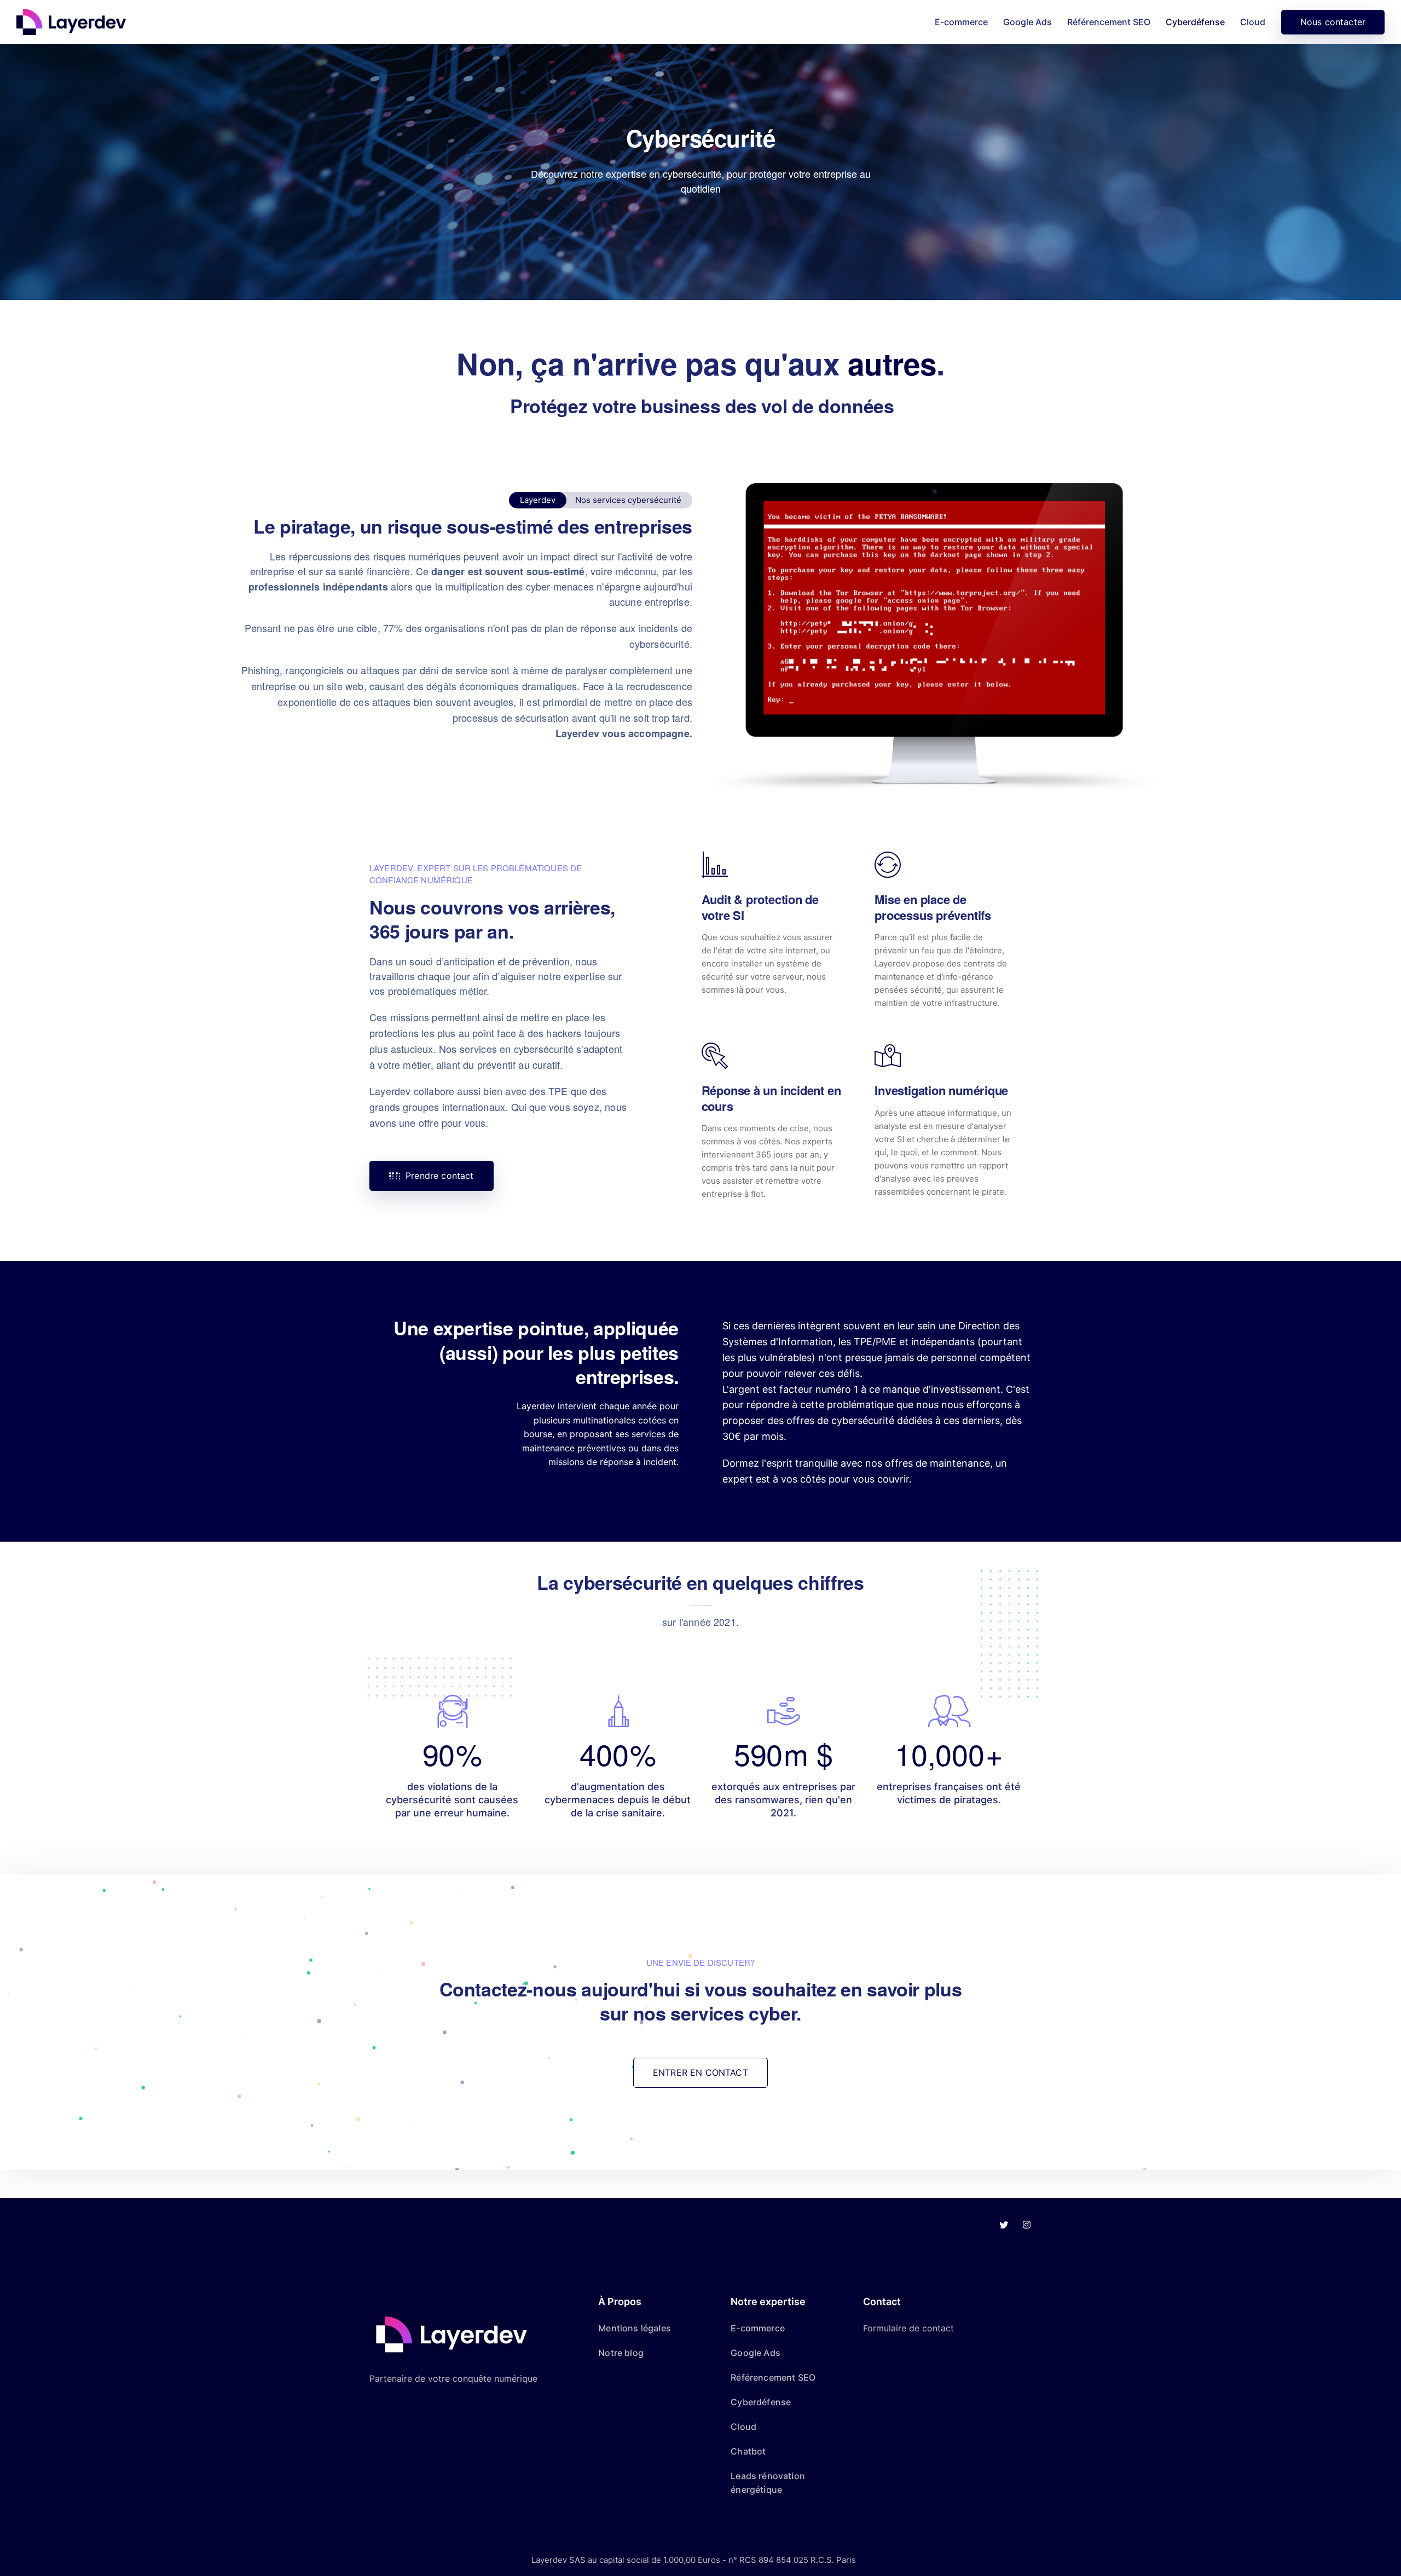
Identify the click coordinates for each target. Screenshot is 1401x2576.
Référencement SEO (1109, 22)
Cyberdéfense (1195, 22)
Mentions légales (635, 2328)
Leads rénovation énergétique (768, 2483)
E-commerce (961, 22)
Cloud (1253, 22)
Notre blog (621, 2353)
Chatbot (748, 2451)
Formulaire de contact (908, 2328)
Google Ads (1027, 22)
